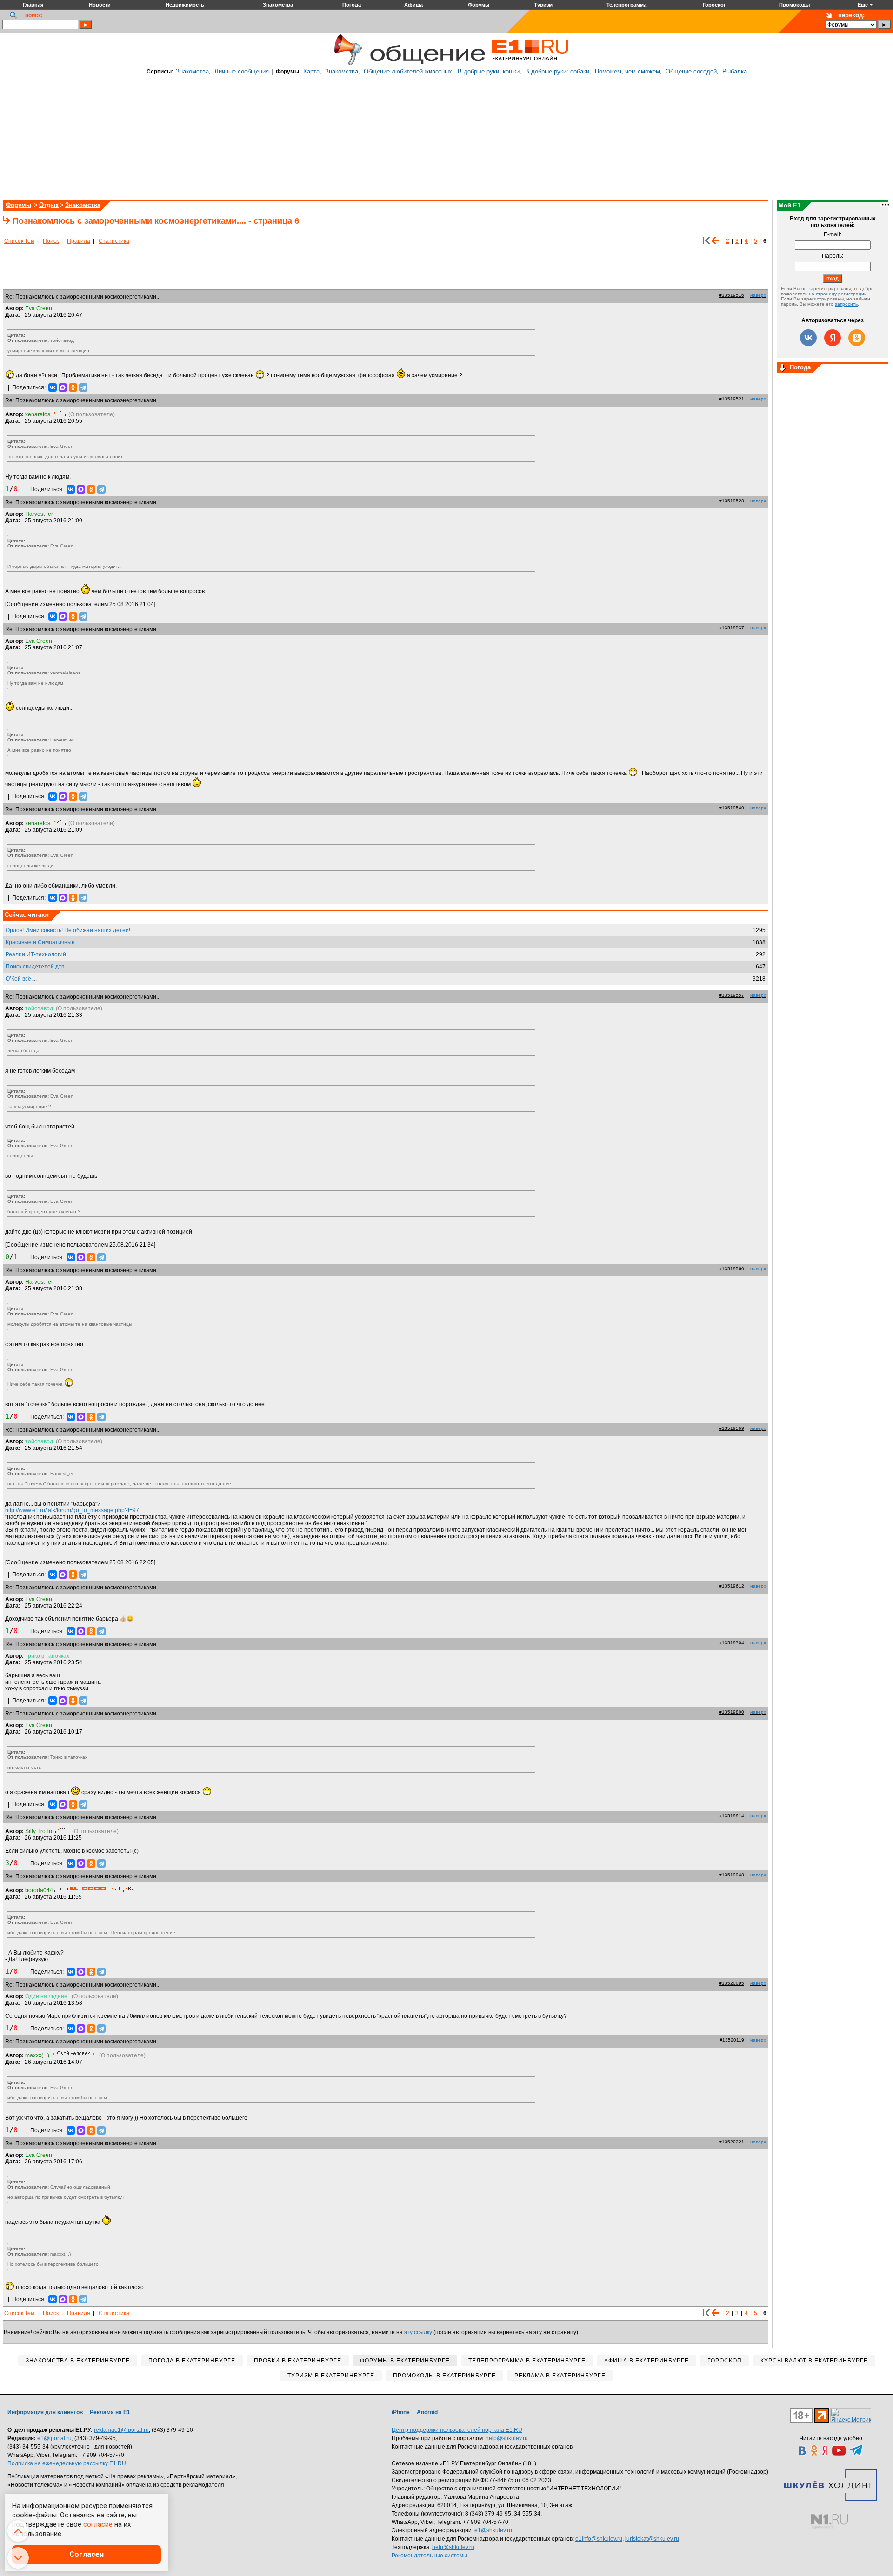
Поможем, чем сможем (627, 71)
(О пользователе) (92, 414)
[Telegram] (83, 387)
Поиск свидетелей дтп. (36, 967)
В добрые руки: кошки (489, 71)
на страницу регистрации (838, 294)
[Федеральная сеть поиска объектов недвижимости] (829, 2521)
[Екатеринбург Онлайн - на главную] (530, 64)
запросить (846, 304)
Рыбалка (735, 71)
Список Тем (19, 241)
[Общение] (346, 64)
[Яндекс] (833, 338)
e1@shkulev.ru (493, 2530)
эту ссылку (418, 2332)
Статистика (114, 241)
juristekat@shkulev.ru (652, 2539)
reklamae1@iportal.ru (121, 2430)
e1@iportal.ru (54, 2438)
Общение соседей (691, 71)
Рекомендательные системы (430, 2556)
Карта (311, 71)
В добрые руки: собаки (557, 71)
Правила (79, 241)
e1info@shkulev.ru (599, 2539)
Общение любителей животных (408, 71)
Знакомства (192, 71)
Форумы (18, 205)
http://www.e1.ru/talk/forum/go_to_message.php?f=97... (74, 1510)
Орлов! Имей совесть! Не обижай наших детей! (68, 930)
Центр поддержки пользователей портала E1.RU (457, 2430)
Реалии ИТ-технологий (36, 954)
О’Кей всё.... (21, 979)
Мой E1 (790, 205)
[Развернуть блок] (782, 368)
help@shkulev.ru (507, 2438)
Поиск (51, 241)
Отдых (49, 205)
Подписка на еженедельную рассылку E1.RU (67, 2463)
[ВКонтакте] (53, 387)
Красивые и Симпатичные (40, 942)
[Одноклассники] (73, 387)
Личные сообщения (242, 71)
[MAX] (63, 387)
